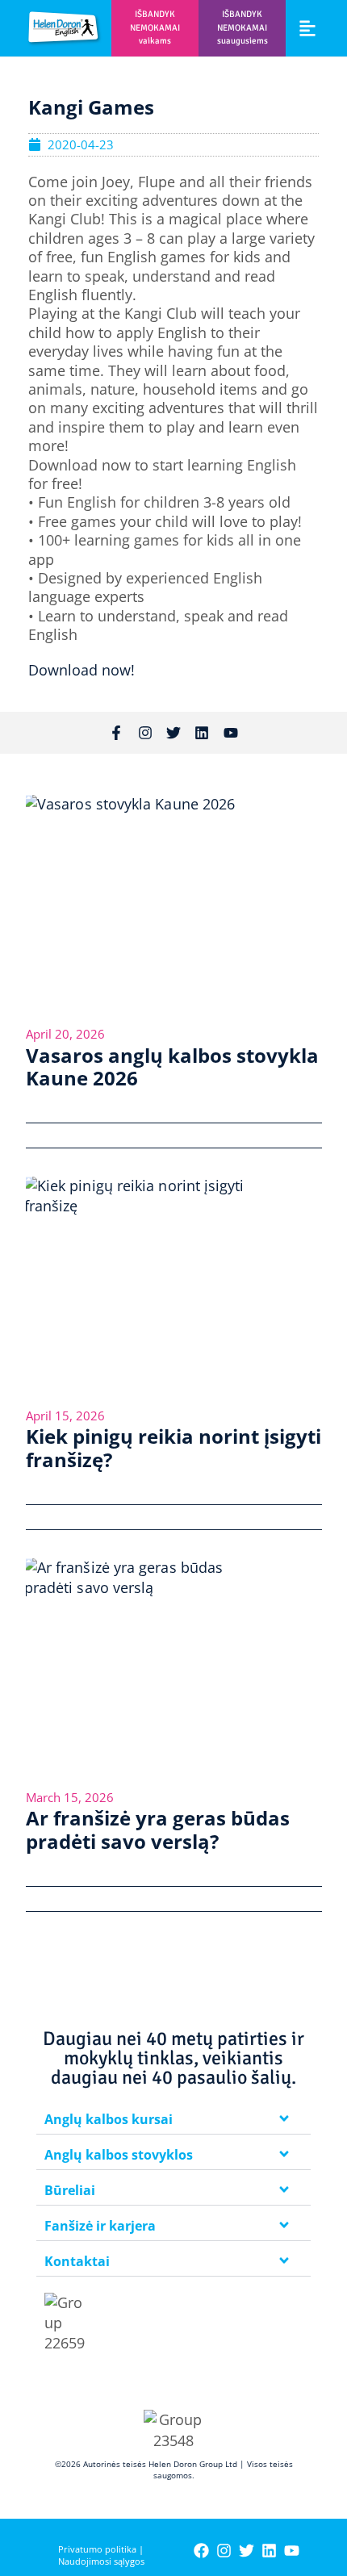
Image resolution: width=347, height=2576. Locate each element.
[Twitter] (173, 733)
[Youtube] (231, 733)
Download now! (84, 670)
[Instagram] (144, 733)
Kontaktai (77, 2261)
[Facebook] (201, 2551)
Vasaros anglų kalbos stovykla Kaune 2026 (172, 1067)
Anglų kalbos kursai (109, 2119)
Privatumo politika (97, 2549)
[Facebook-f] (116, 733)
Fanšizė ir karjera (100, 2226)
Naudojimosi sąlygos (101, 2561)
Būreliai (70, 2190)
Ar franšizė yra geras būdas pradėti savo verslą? (158, 1830)
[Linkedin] (202, 733)
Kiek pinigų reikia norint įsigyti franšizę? (173, 1448)
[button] (307, 28)
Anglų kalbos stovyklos (119, 2155)
